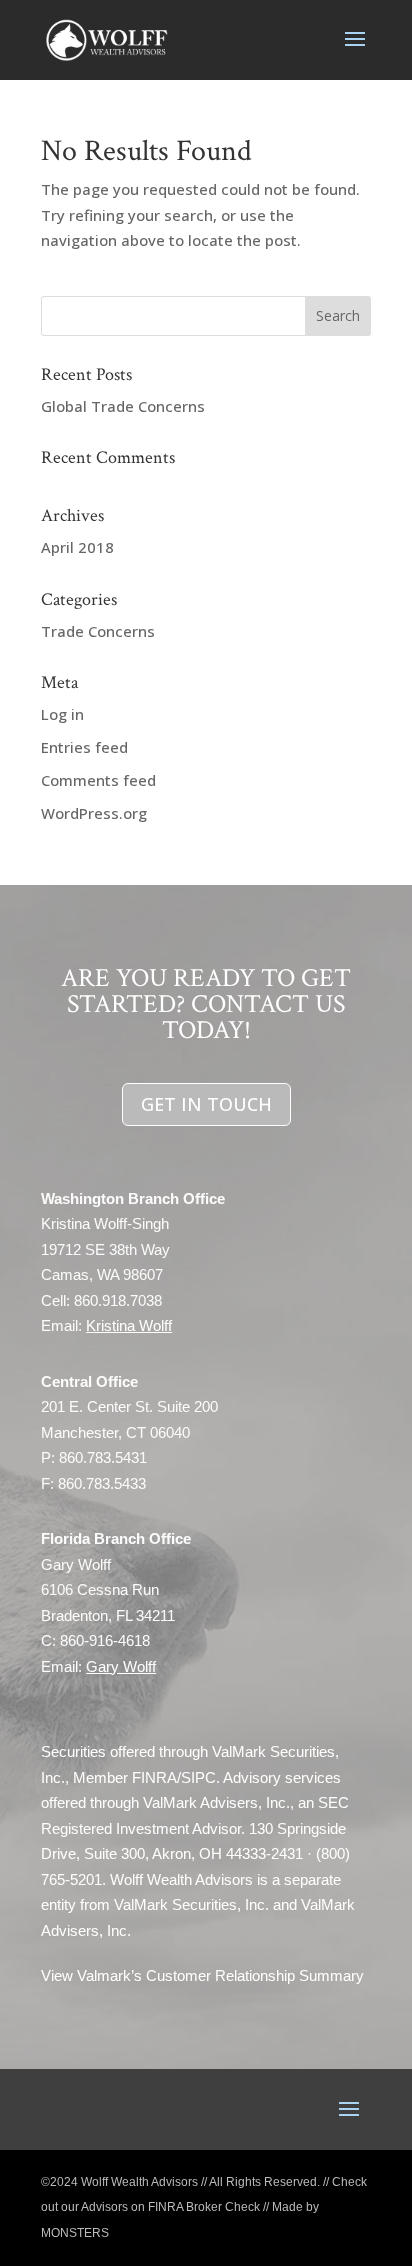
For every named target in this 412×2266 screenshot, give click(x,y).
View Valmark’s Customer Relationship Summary (202, 1975)
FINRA (154, 1777)
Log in (62, 714)
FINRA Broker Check (204, 2207)
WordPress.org (94, 813)
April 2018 (77, 547)
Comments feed (98, 780)
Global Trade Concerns (123, 406)
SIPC (198, 1777)
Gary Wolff (121, 1666)
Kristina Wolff (129, 1325)
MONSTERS (75, 2233)
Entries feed (84, 747)
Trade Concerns (98, 631)
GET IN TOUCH (206, 1104)
